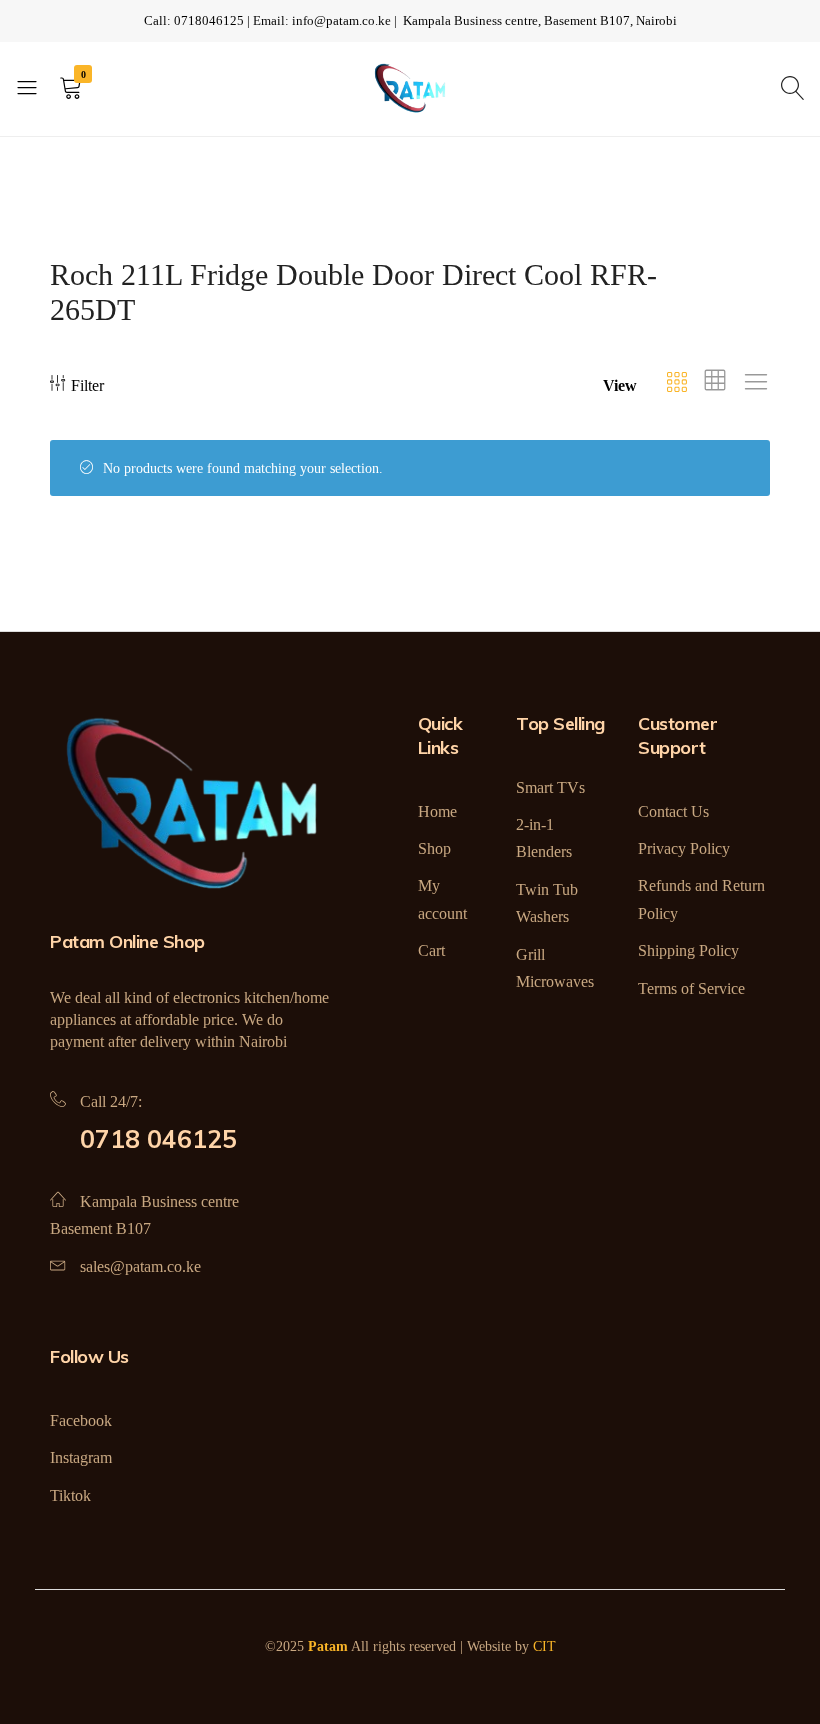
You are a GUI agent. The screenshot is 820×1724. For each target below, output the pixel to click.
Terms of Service (691, 988)
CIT (544, 1646)
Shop (434, 848)
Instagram (81, 1457)
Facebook (81, 1420)
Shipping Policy (688, 950)
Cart (431, 950)
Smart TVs (550, 787)
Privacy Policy (684, 848)
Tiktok (70, 1495)
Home (437, 811)
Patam (328, 1646)
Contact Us (673, 811)
